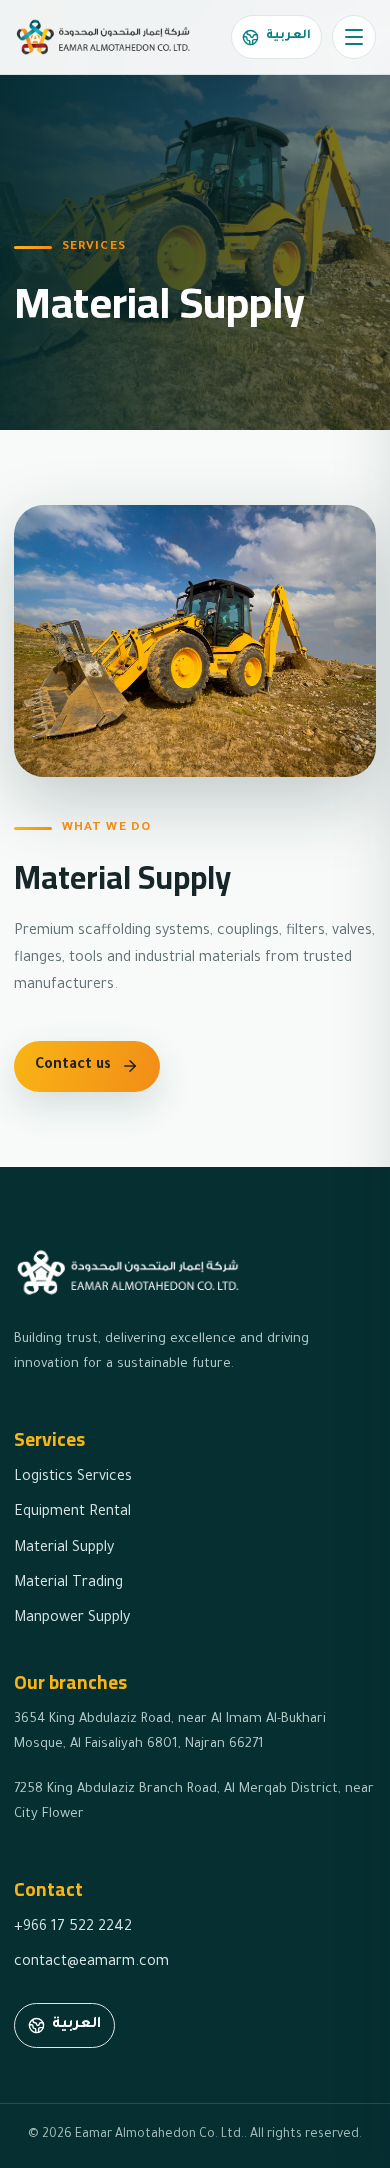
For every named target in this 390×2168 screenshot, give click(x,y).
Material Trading (68, 1584)
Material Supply (64, 1549)
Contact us (73, 1066)
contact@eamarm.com (91, 1963)
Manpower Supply (72, 1619)
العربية (288, 36)
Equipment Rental (72, 1513)
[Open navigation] (354, 37)
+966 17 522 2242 (73, 1928)
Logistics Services (73, 1478)
